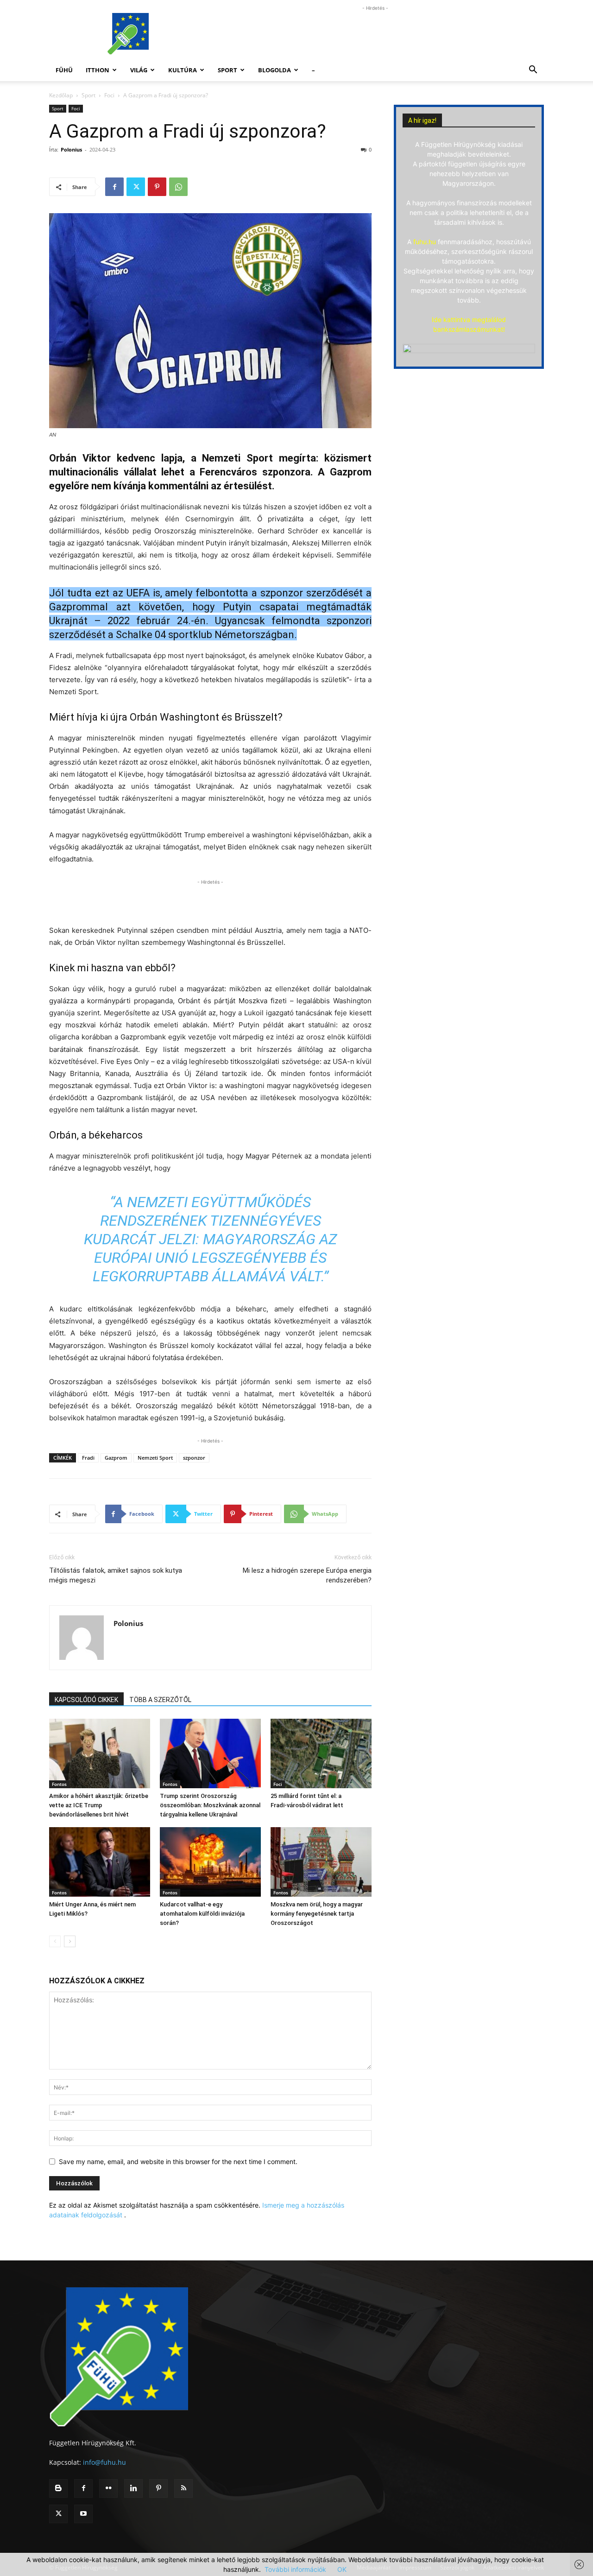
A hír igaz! (422, 120)
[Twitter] (136, 187)
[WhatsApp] (178, 187)
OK (342, 2569)
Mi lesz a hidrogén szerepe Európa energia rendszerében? (307, 1575)
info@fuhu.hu (104, 2462)
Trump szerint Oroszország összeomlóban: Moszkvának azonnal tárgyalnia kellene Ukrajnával (210, 1805)
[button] (533, 71)
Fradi (88, 1458)
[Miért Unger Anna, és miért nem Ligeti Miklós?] (100, 1862)
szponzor (194, 1458)
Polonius (71, 149)
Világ (139, 70)
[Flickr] (108, 2488)
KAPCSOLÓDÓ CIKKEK (86, 1700)
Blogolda (274, 70)
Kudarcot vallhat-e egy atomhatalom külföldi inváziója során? (202, 1914)
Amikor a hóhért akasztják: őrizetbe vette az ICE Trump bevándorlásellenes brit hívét (99, 1805)
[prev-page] (55, 1941)
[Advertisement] (375, 34)
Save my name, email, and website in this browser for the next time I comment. (178, 2161)
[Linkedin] (133, 2488)
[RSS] (183, 2488)
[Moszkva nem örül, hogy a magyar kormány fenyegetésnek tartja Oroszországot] (321, 1862)
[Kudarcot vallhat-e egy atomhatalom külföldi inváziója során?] (210, 1862)
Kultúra (183, 70)
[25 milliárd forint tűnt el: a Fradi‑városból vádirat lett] (321, 1753)
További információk (295, 2569)
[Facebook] (114, 187)
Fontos (59, 1784)
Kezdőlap (61, 95)
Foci (109, 95)
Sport (227, 70)
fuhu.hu (425, 242)
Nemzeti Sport (155, 1458)
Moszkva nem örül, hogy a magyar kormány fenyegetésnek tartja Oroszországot (317, 1914)
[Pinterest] (157, 187)
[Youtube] (83, 2514)
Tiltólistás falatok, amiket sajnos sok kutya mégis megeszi (116, 1575)
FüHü (64, 70)
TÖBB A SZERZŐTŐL (160, 1700)
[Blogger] (58, 2488)
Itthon (98, 70)
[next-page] (70, 1941)
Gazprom (116, 1458)
